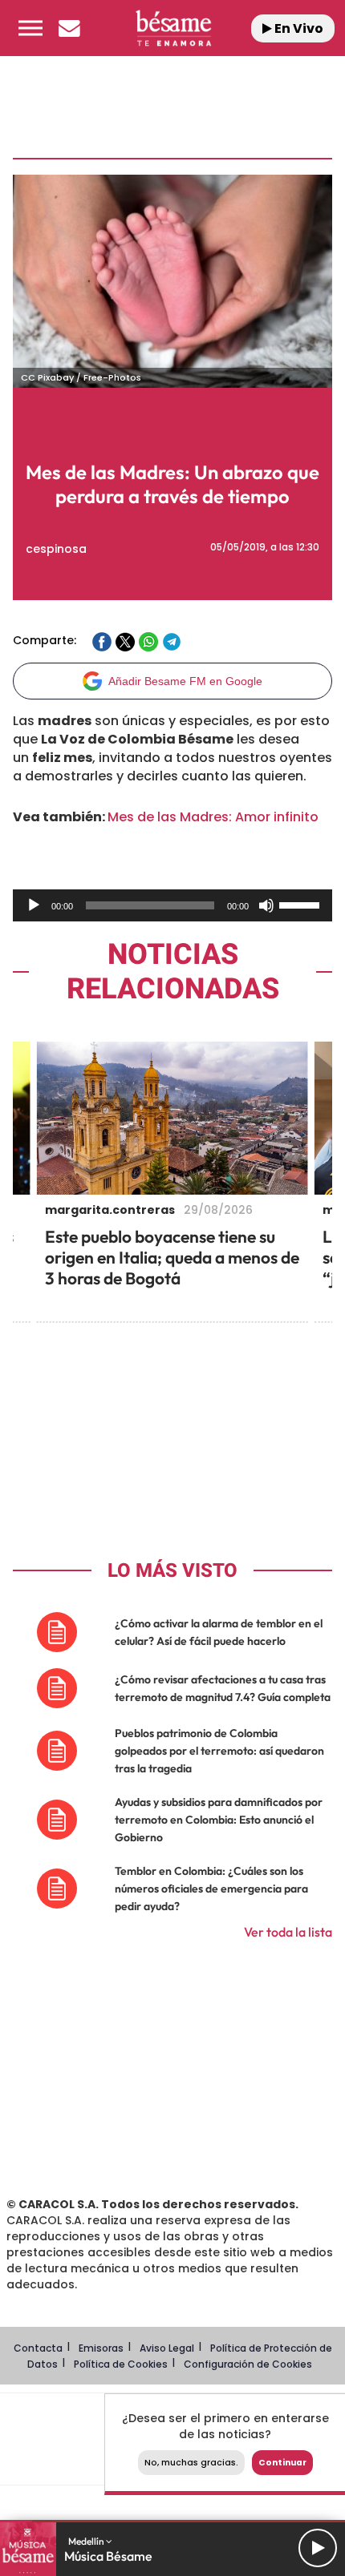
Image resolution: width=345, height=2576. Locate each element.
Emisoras (101, 2348)
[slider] (302, 904)
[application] (172, 905)
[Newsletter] (69, 28)
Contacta (38, 2348)
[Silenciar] (266, 905)
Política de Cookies (121, 2364)
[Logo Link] (174, 28)
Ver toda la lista (288, 1932)
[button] (30, 28)
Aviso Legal (167, 2348)
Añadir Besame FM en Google (185, 681)
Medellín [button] (87, 2541)
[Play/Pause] (318, 2548)
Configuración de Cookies (248, 2364)
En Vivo (298, 28)
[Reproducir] (34, 905)
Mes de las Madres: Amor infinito (213, 817)
